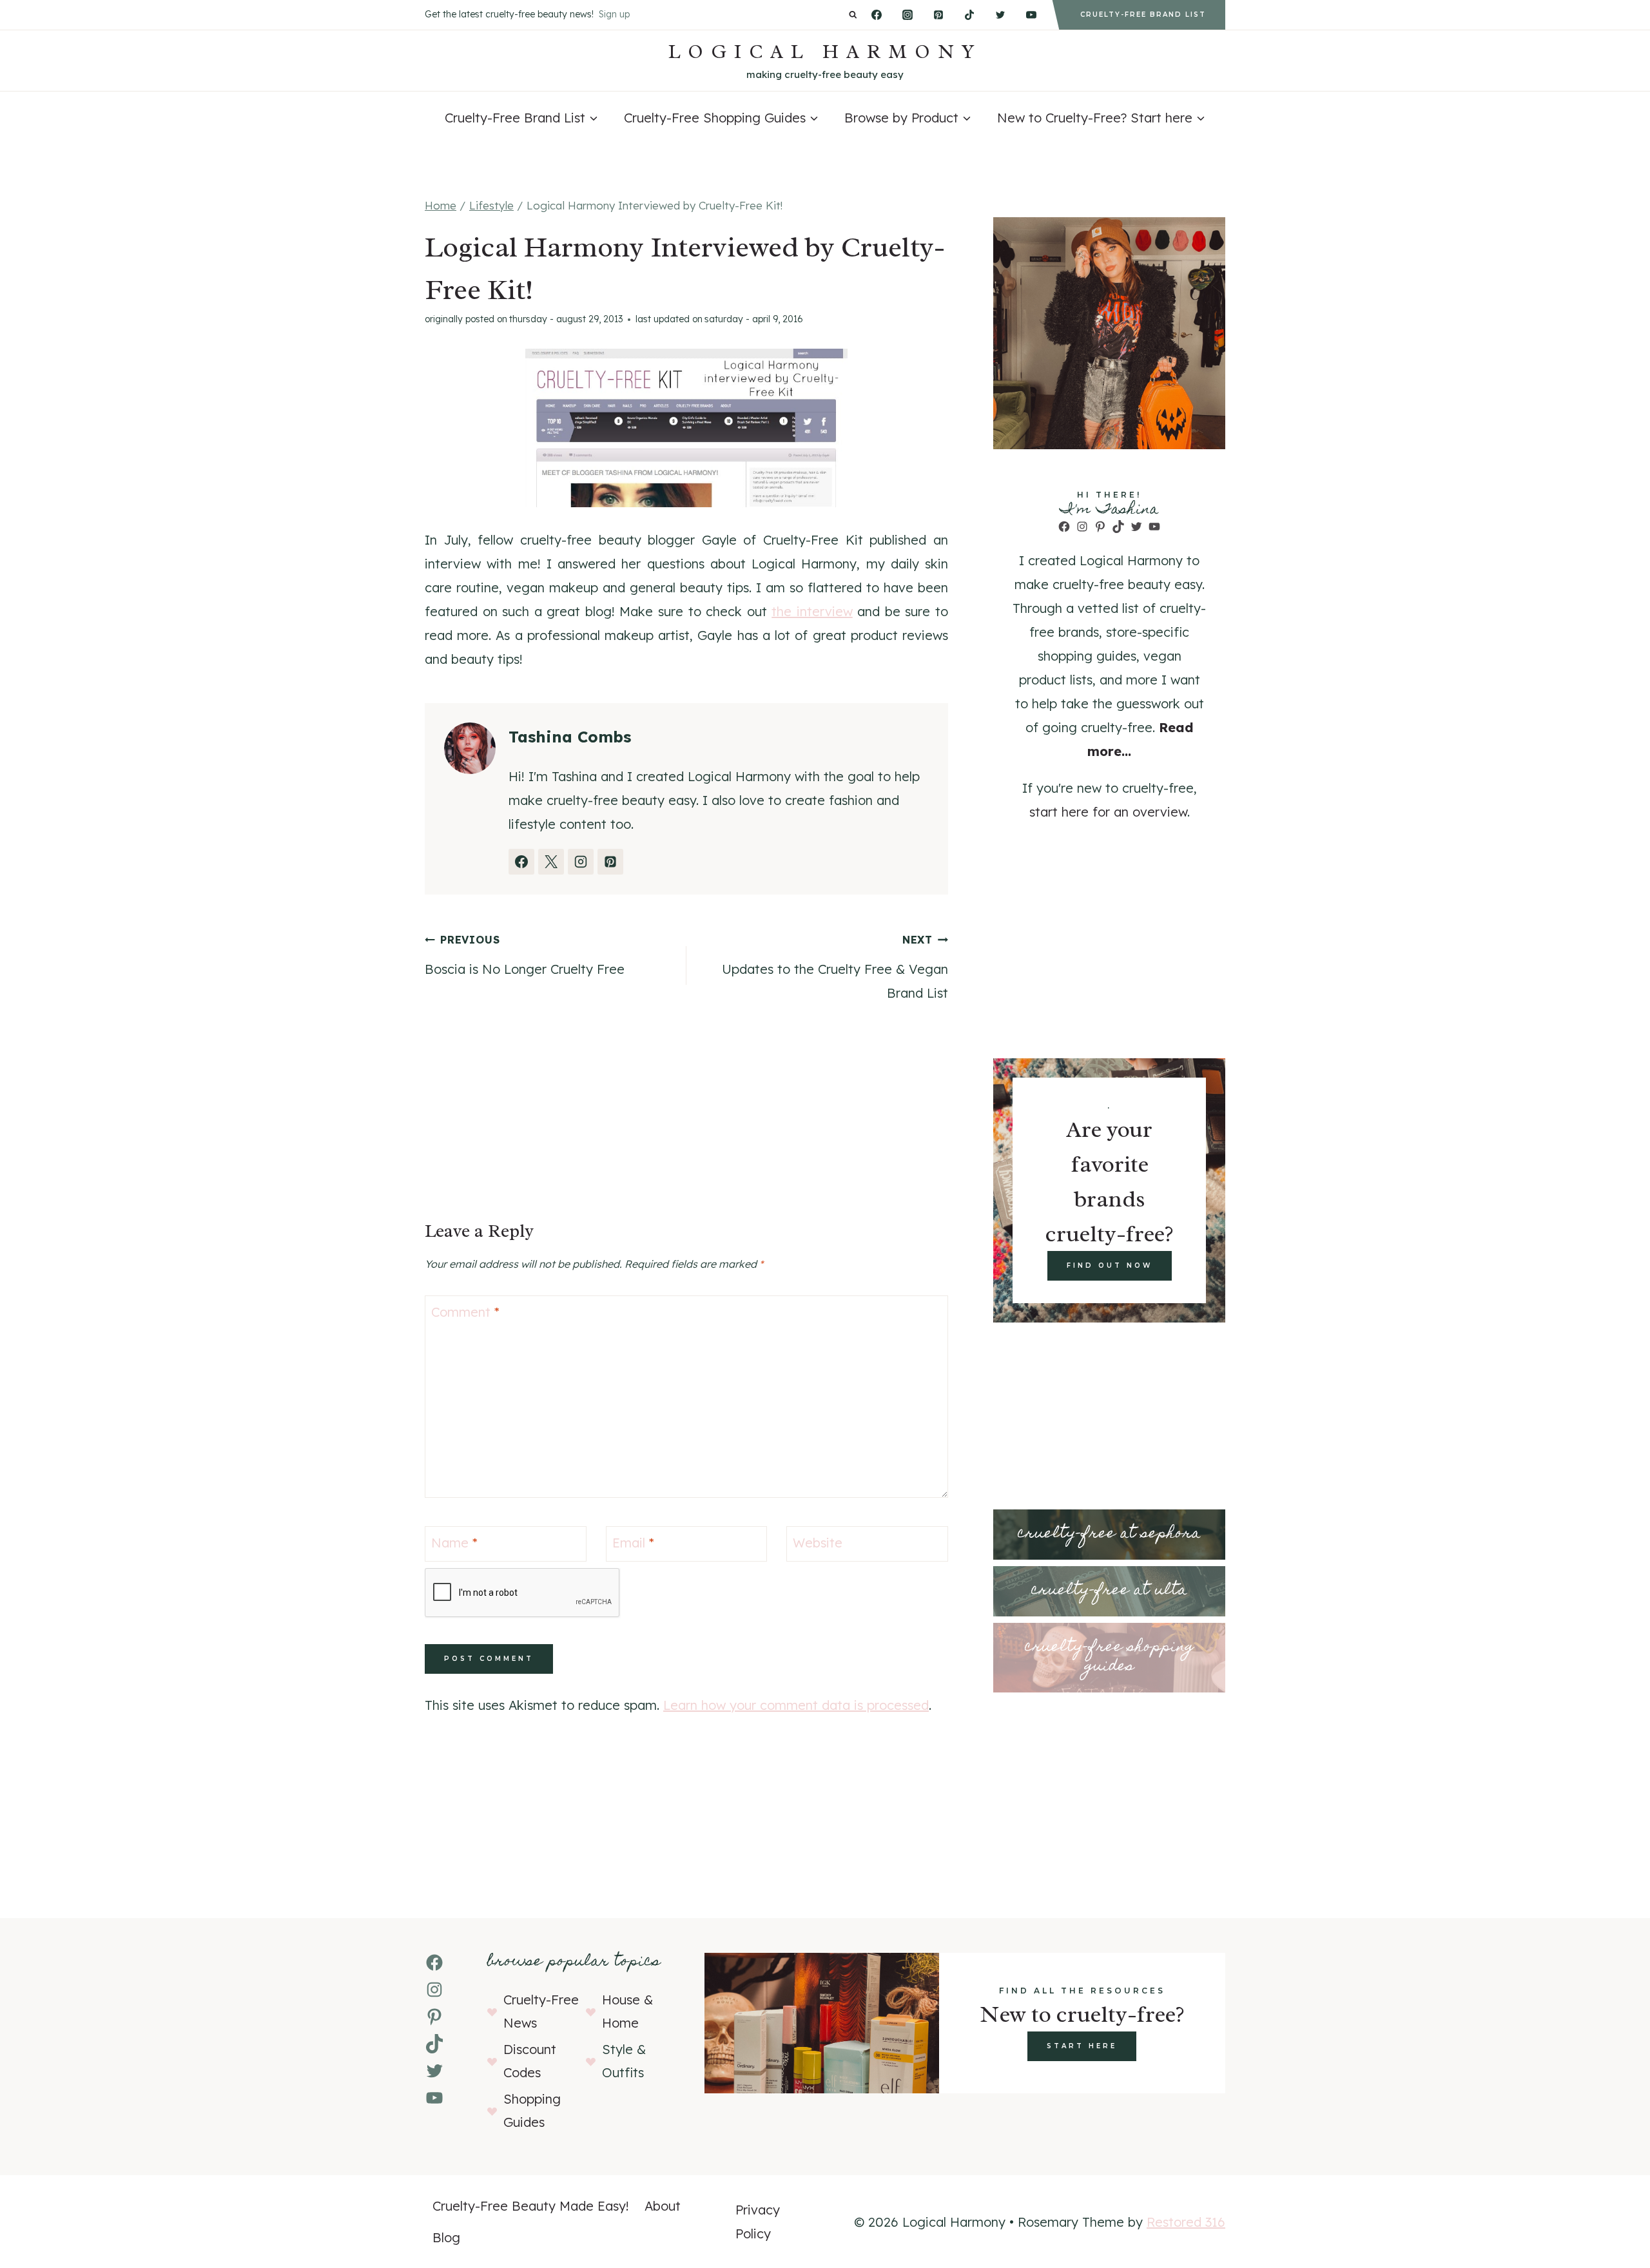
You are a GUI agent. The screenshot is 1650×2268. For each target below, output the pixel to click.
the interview (812, 611)
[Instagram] (907, 15)
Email (633, 1543)
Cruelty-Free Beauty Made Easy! (531, 2206)
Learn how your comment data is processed (796, 1705)
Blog (446, 2237)
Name (454, 1543)
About (663, 2206)
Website (818, 1543)
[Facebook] (877, 15)
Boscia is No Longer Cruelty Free (525, 955)
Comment (465, 1312)
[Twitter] (1000, 15)
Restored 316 (1186, 2222)
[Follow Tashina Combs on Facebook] (521, 862)
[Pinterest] (938, 15)
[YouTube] (1031, 15)
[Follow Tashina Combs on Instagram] (581, 862)
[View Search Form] (853, 15)
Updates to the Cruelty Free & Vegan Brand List (835, 967)
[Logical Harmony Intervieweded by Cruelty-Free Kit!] (686, 428)
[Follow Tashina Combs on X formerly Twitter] (551, 862)
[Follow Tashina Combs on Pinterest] (610, 862)
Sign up (614, 14)
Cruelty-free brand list (1143, 15)
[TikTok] (969, 15)
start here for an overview (1108, 812)
